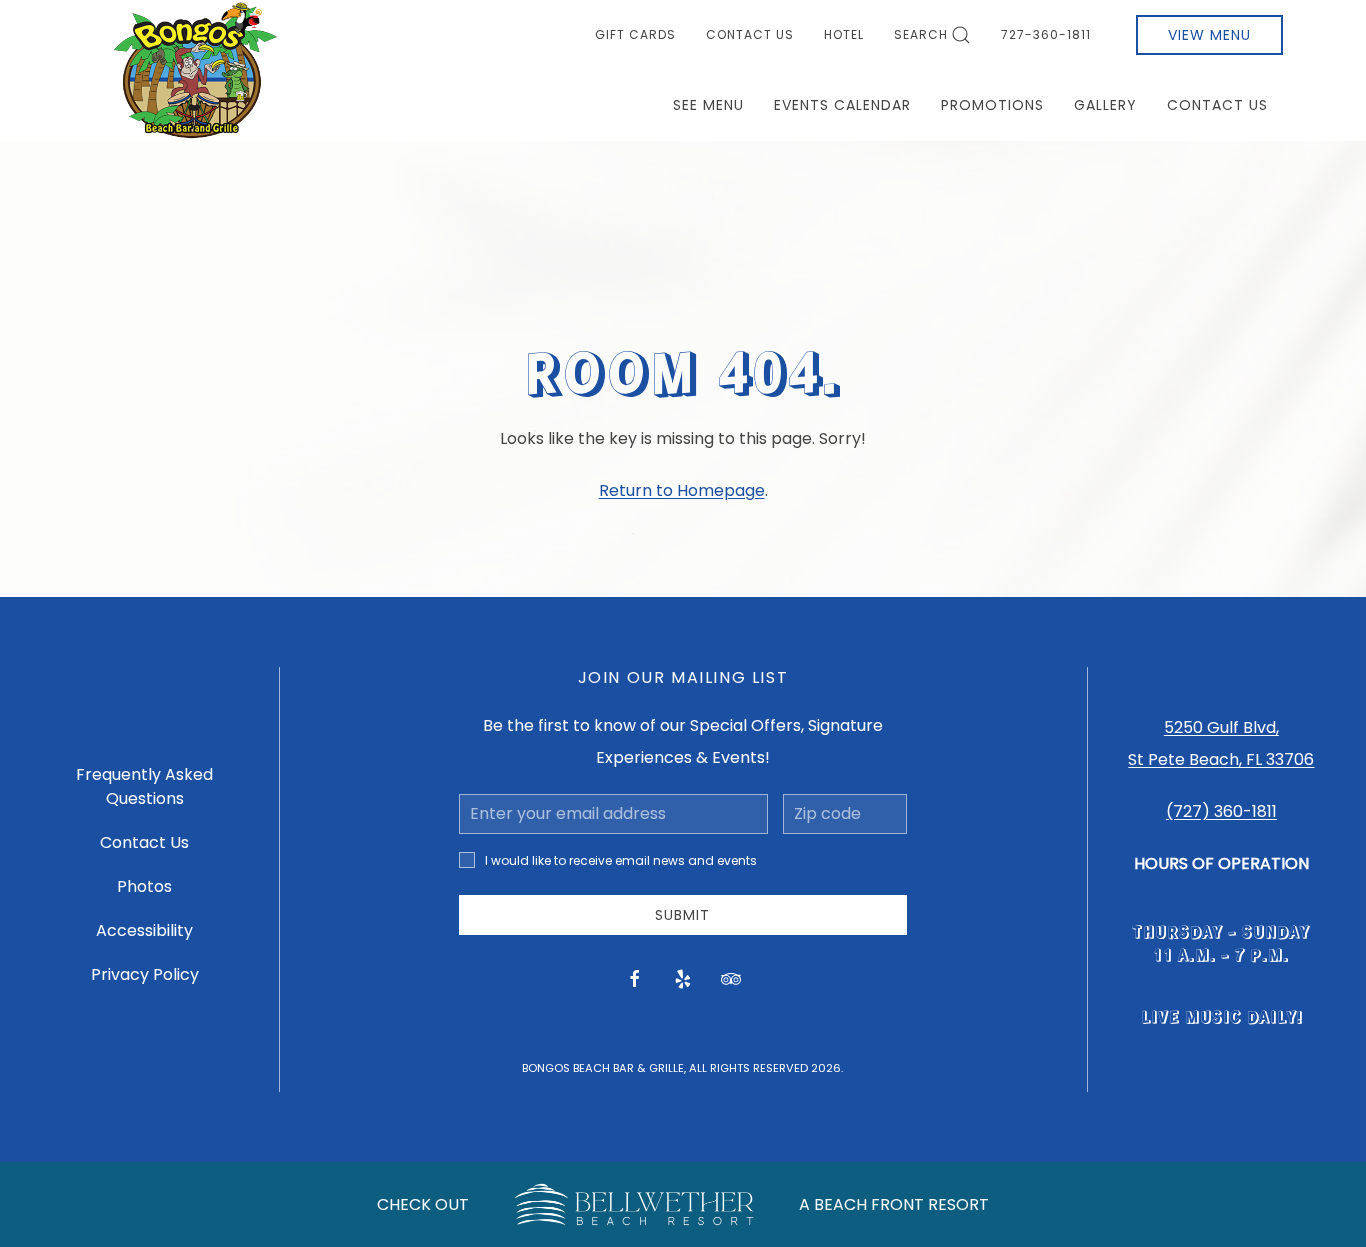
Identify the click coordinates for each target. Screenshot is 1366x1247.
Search (921, 34)
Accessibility (144, 930)
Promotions (992, 105)
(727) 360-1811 (1221, 811)
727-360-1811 (1046, 34)
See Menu (708, 105)
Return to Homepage (682, 490)
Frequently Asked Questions (144, 786)
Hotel (844, 34)
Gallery (1105, 105)
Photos (144, 886)
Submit (682, 915)
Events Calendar (842, 105)
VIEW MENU (1209, 35)
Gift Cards (635, 34)
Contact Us (750, 34)
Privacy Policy (145, 974)
